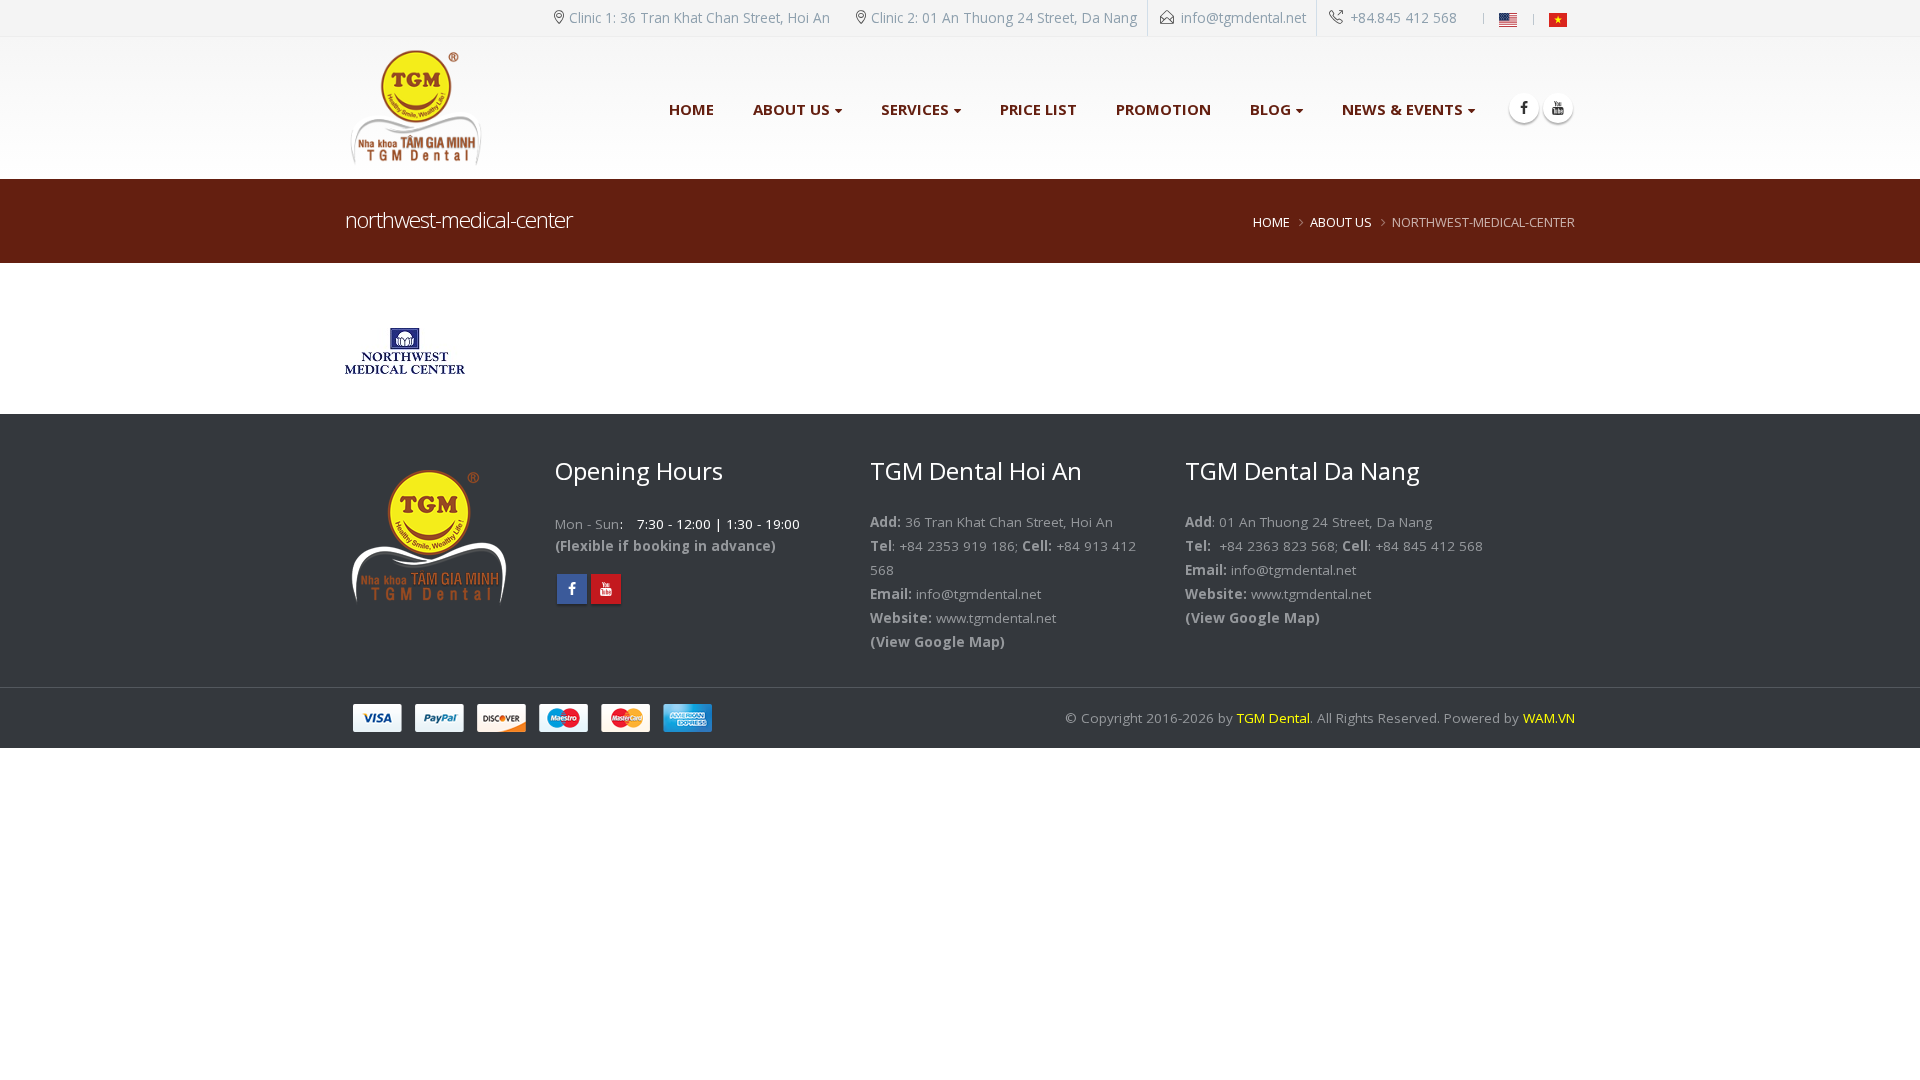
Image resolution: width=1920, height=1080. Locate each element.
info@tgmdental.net (1243, 18)
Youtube (606, 589)
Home (691, 109)
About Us (791, 109)
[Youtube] (1558, 108)
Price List (1038, 109)
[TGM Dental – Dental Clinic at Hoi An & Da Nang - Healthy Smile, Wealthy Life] (416, 108)
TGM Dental (1273, 718)
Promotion (1163, 109)
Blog (1270, 109)
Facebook (572, 589)
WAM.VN (1549, 718)
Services (915, 109)
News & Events (1402, 109)
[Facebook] (1524, 108)
